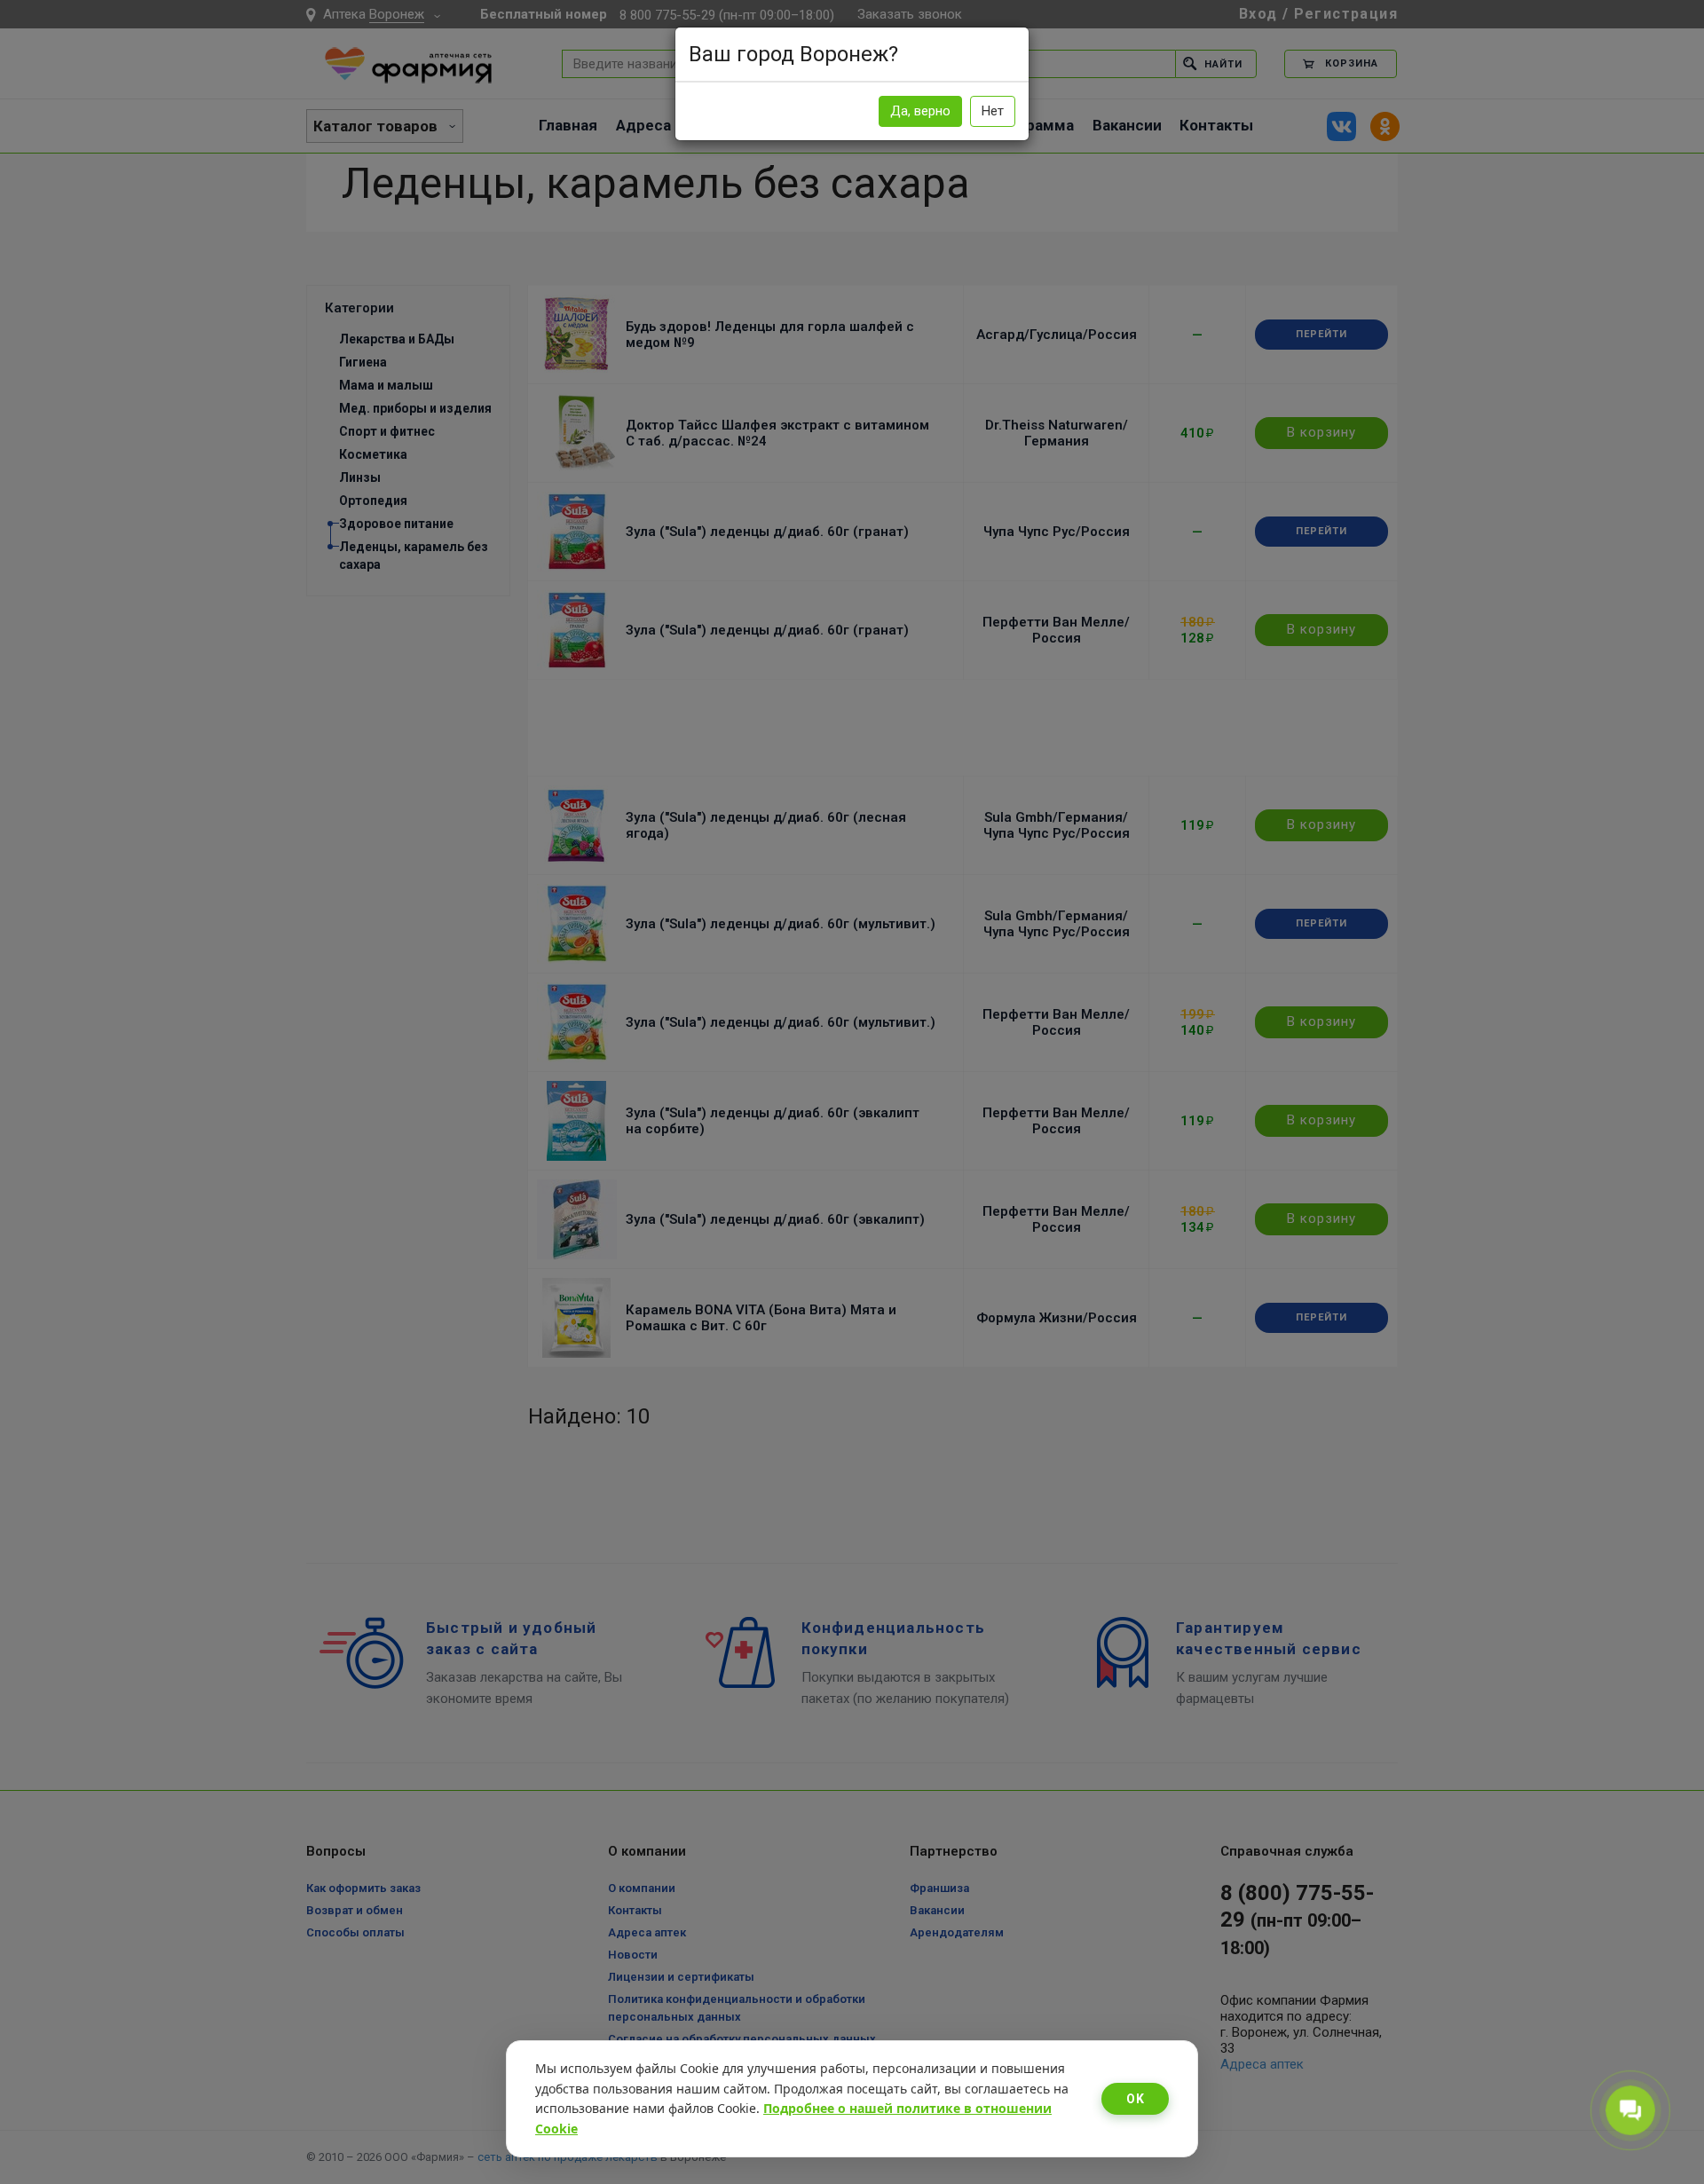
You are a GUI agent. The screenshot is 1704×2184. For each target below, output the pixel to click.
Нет (993, 111)
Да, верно (920, 111)
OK (1135, 2099)
